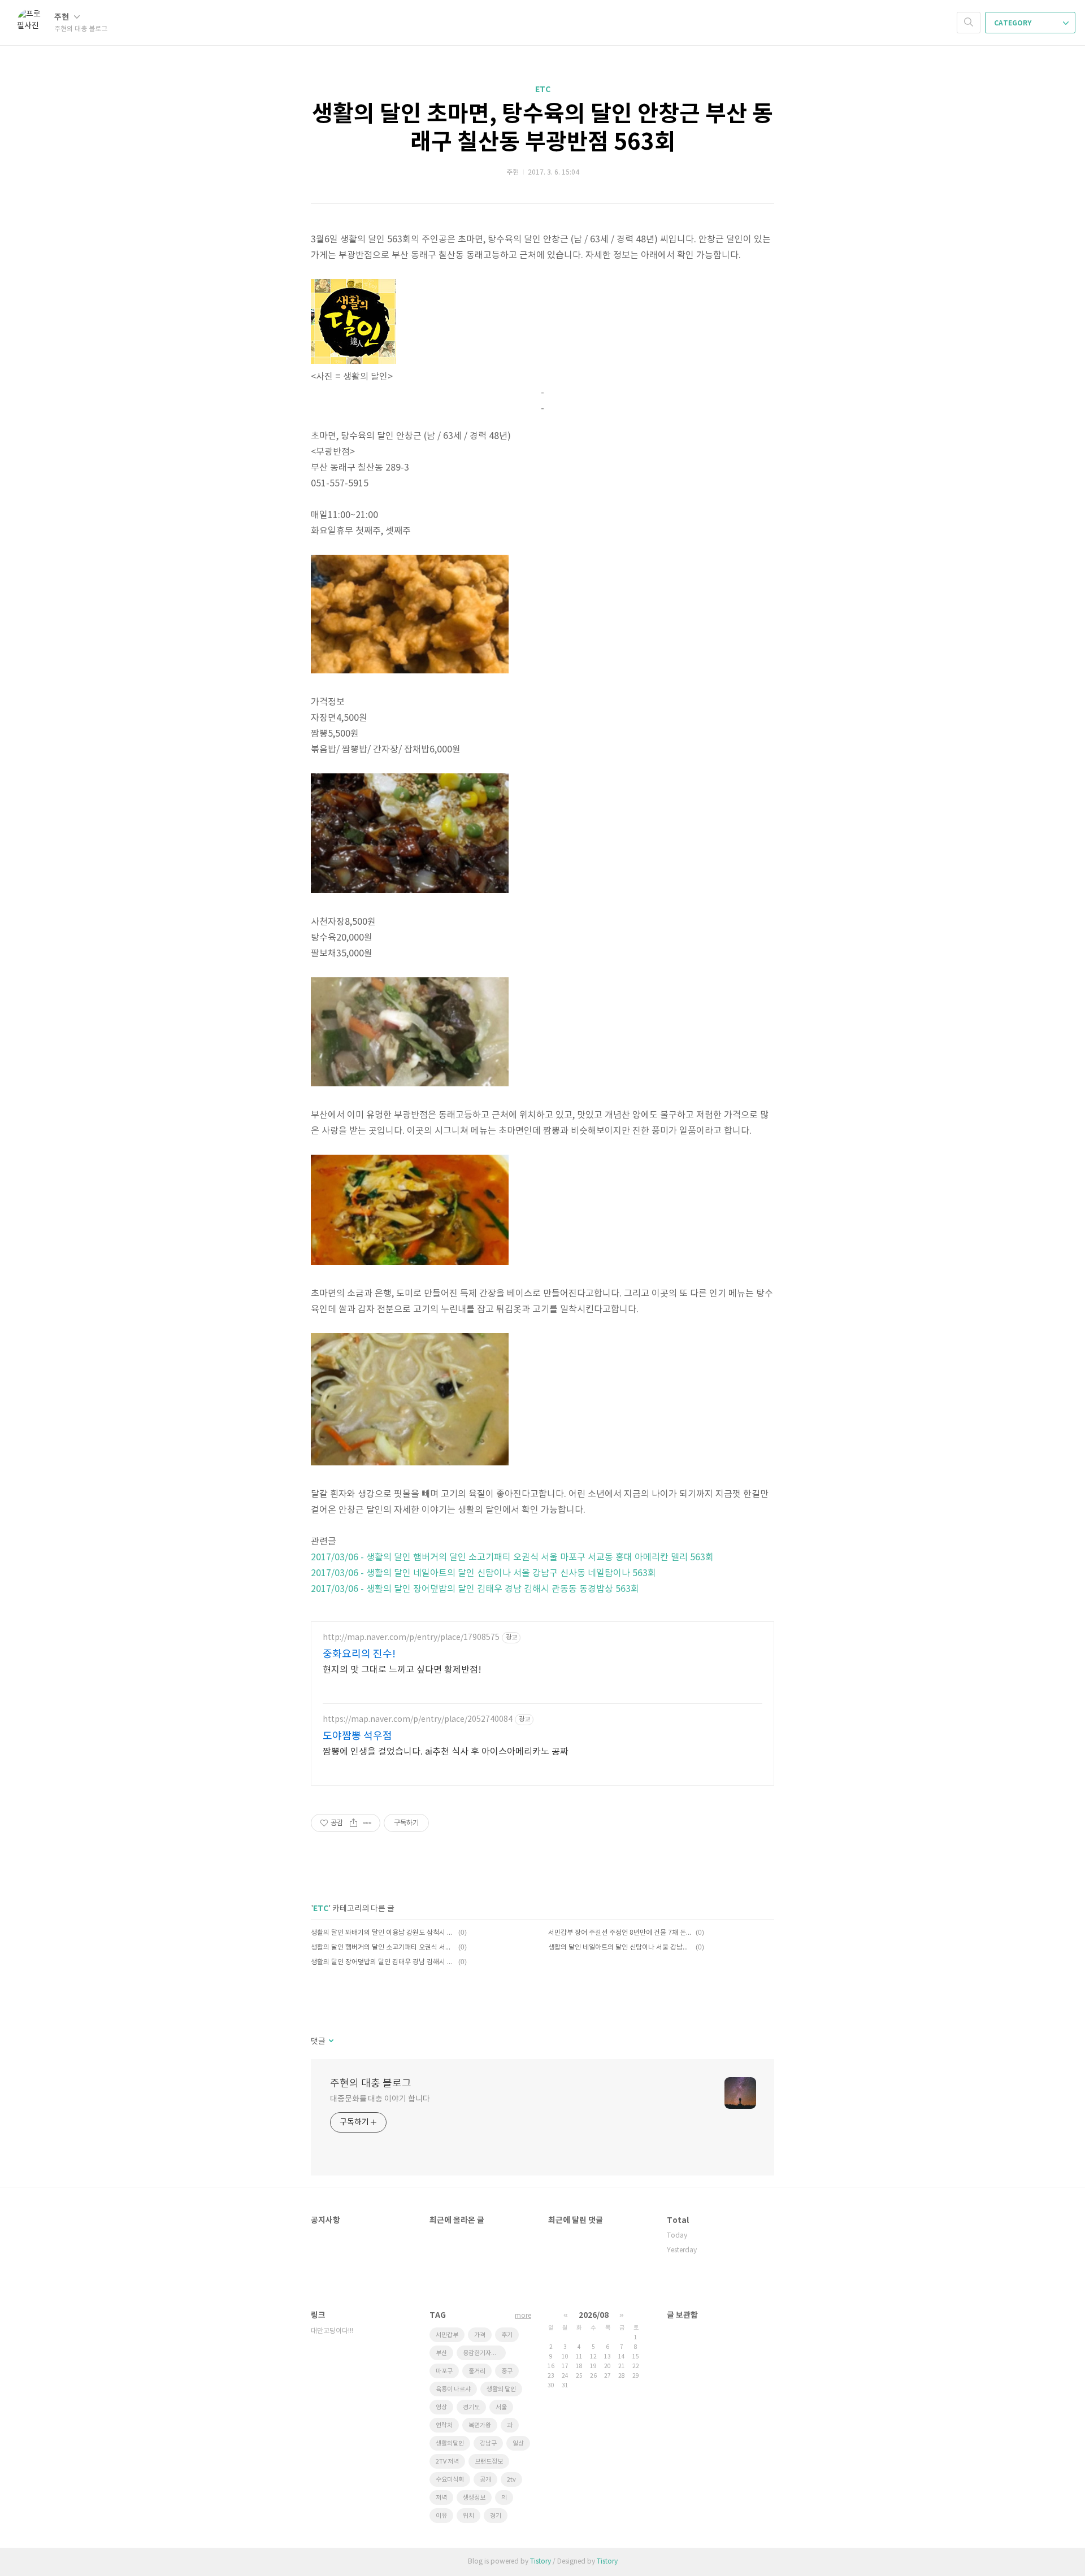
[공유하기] (353, 1823)
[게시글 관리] (368, 1823)
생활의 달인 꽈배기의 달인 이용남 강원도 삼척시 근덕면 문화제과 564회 (383, 1933)
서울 (501, 2407)
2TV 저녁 (447, 2462)
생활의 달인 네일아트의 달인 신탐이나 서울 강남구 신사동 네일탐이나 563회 (620, 1948)
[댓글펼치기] (330, 2042)
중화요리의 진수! (359, 1654)
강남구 (488, 2444)
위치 (468, 2516)
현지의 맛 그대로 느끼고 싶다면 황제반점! (402, 1670)
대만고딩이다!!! (332, 2331)
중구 (507, 2371)
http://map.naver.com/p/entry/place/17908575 (411, 1638)
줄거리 (477, 2371)
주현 (62, 17)
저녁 (441, 2498)
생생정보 (474, 2498)
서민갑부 (447, 2335)
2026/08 (594, 2315)
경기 (496, 2516)
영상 (441, 2407)
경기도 (471, 2407)
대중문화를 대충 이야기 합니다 (380, 2099)
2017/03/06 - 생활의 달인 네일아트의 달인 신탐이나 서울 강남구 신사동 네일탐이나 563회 (483, 1573)
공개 (485, 2480)
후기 (507, 2335)
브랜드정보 (489, 2462)
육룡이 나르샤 (453, 2389)
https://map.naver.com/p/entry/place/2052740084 (418, 1720)
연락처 (444, 2425)
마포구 (444, 2371)
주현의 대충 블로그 (371, 2084)
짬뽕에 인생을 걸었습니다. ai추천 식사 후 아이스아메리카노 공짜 (446, 1752)
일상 (518, 2444)
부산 (441, 2353)
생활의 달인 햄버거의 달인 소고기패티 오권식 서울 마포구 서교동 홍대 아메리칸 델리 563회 (383, 1948)
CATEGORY (1014, 23)
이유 (441, 2516)
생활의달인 (450, 2444)
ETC (543, 90)
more (523, 2316)
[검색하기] (969, 23)
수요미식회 (450, 2480)
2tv (511, 2480)
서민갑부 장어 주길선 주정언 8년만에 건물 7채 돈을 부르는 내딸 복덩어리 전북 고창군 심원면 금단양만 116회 (620, 1933)
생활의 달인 (501, 2389)
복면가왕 (480, 2425)
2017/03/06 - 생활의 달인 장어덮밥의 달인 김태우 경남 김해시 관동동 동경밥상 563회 (475, 1589)
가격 (480, 2335)
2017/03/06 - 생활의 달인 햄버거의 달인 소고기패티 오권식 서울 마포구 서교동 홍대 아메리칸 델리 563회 (512, 1557)
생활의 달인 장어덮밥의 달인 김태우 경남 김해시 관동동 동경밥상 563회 (383, 1962)
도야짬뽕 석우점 (357, 1736)
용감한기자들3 (481, 2353)
